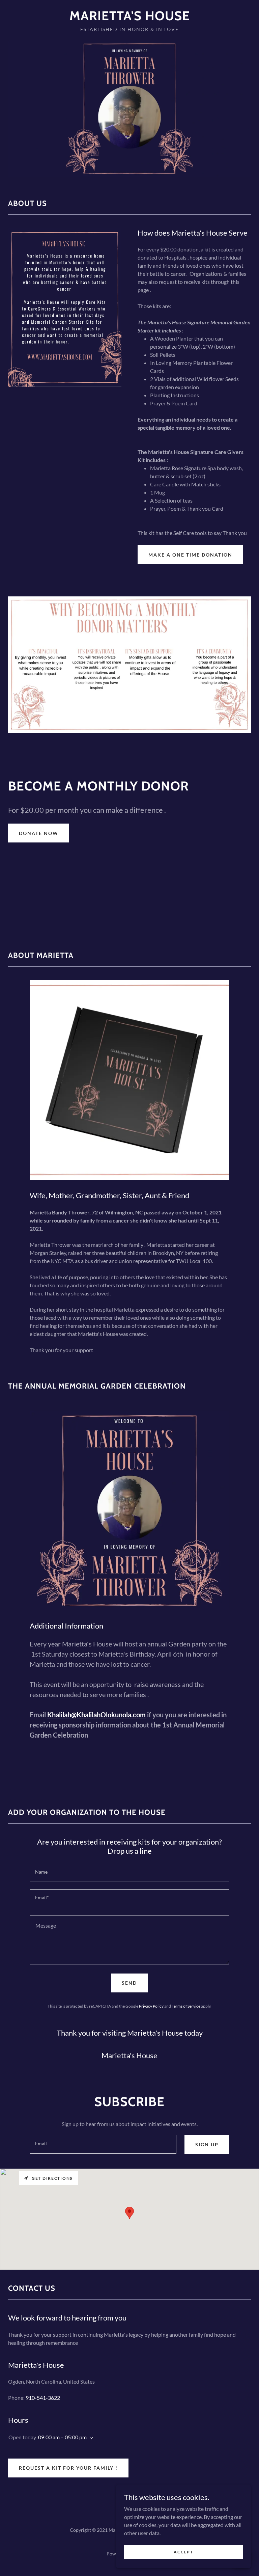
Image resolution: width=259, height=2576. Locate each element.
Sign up (207, 2144)
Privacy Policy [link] (151, 2006)
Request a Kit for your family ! (68, 2468)
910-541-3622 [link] (43, 2398)
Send (129, 1983)
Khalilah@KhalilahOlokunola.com (96, 1715)
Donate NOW (39, 833)
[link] (129, 18)
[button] (90, 2438)
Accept (183, 2552)
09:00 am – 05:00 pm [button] (62, 2437)
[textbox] (129, 1873)
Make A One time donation (190, 555)
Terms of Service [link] (186, 2006)
